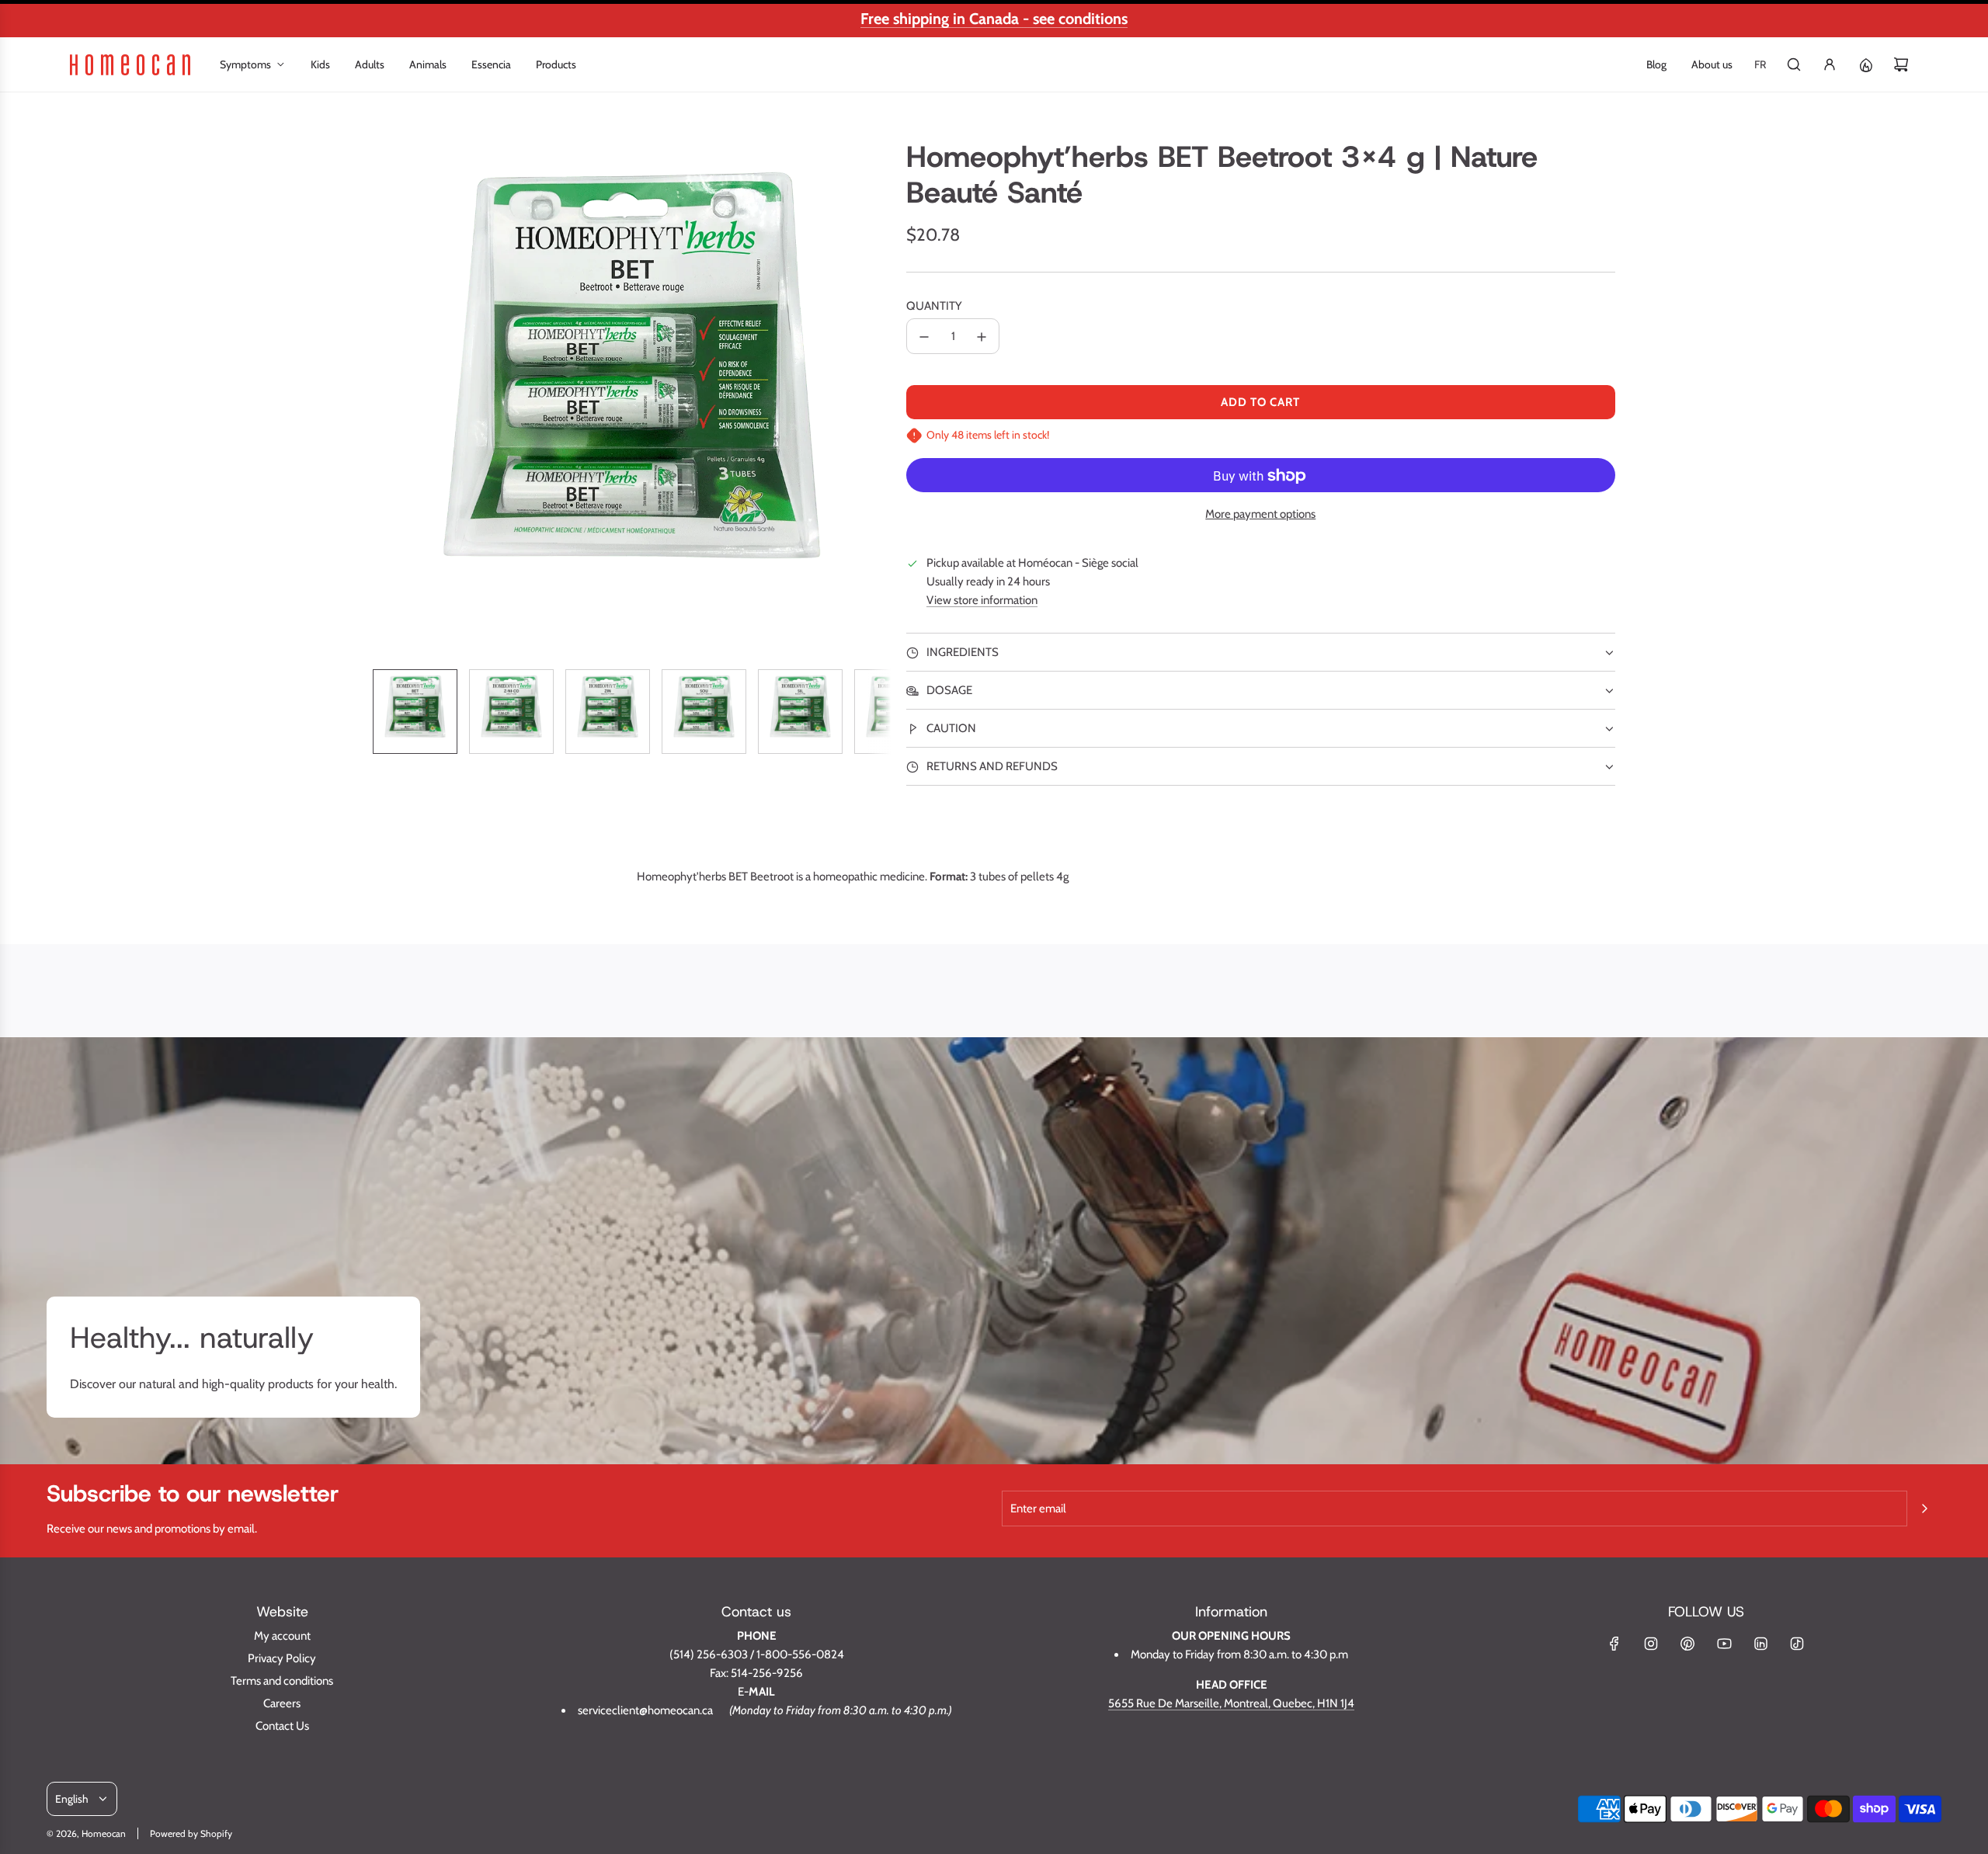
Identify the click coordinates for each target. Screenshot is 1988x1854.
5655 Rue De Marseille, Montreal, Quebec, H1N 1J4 (1231, 1703)
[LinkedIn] (1760, 1644)
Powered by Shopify (191, 1833)
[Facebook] (1614, 1644)
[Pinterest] (1687, 1644)
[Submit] (1924, 1509)
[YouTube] (1724, 1644)
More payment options (1260, 514)
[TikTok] (1797, 1644)
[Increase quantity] (982, 337)
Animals (428, 64)
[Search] (1794, 64)
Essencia (491, 64)
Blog (1656, 64)
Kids (320, 64)
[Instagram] (1651, 1644)
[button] (385, 398)
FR (1760, 64)
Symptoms (245, 64)
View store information (982, 601)
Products (556, 64)
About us (1712, 64)
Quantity (934, 306)
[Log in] (1830, 64)
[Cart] (1901, 64)
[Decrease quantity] (924, 337)
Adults (370, 64)
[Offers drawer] (1865, 64)
